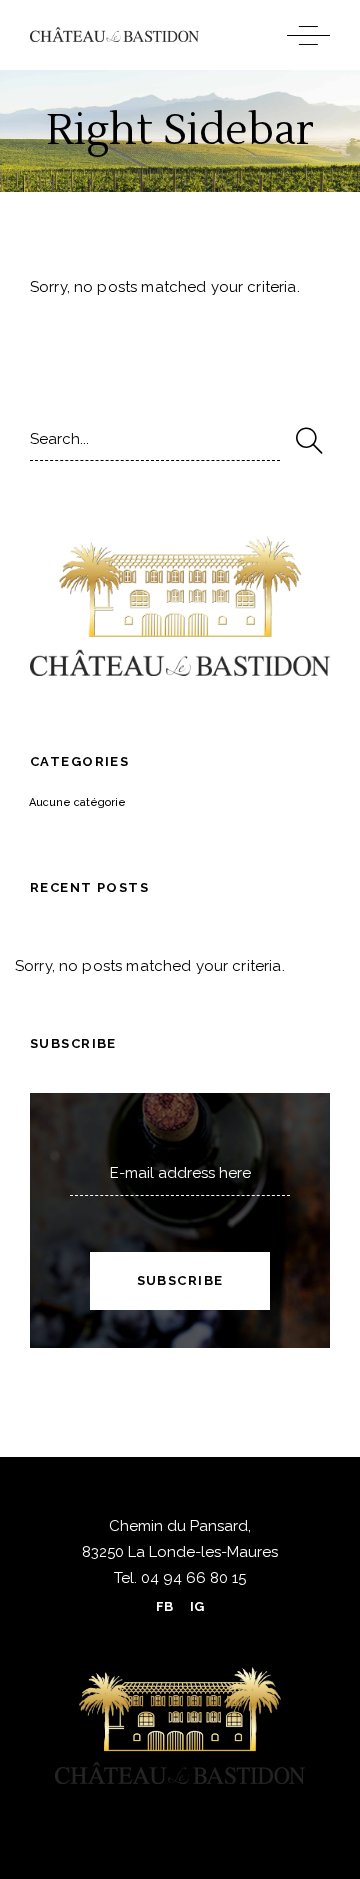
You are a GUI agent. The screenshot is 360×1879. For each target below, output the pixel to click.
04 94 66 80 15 (191, 1578)
